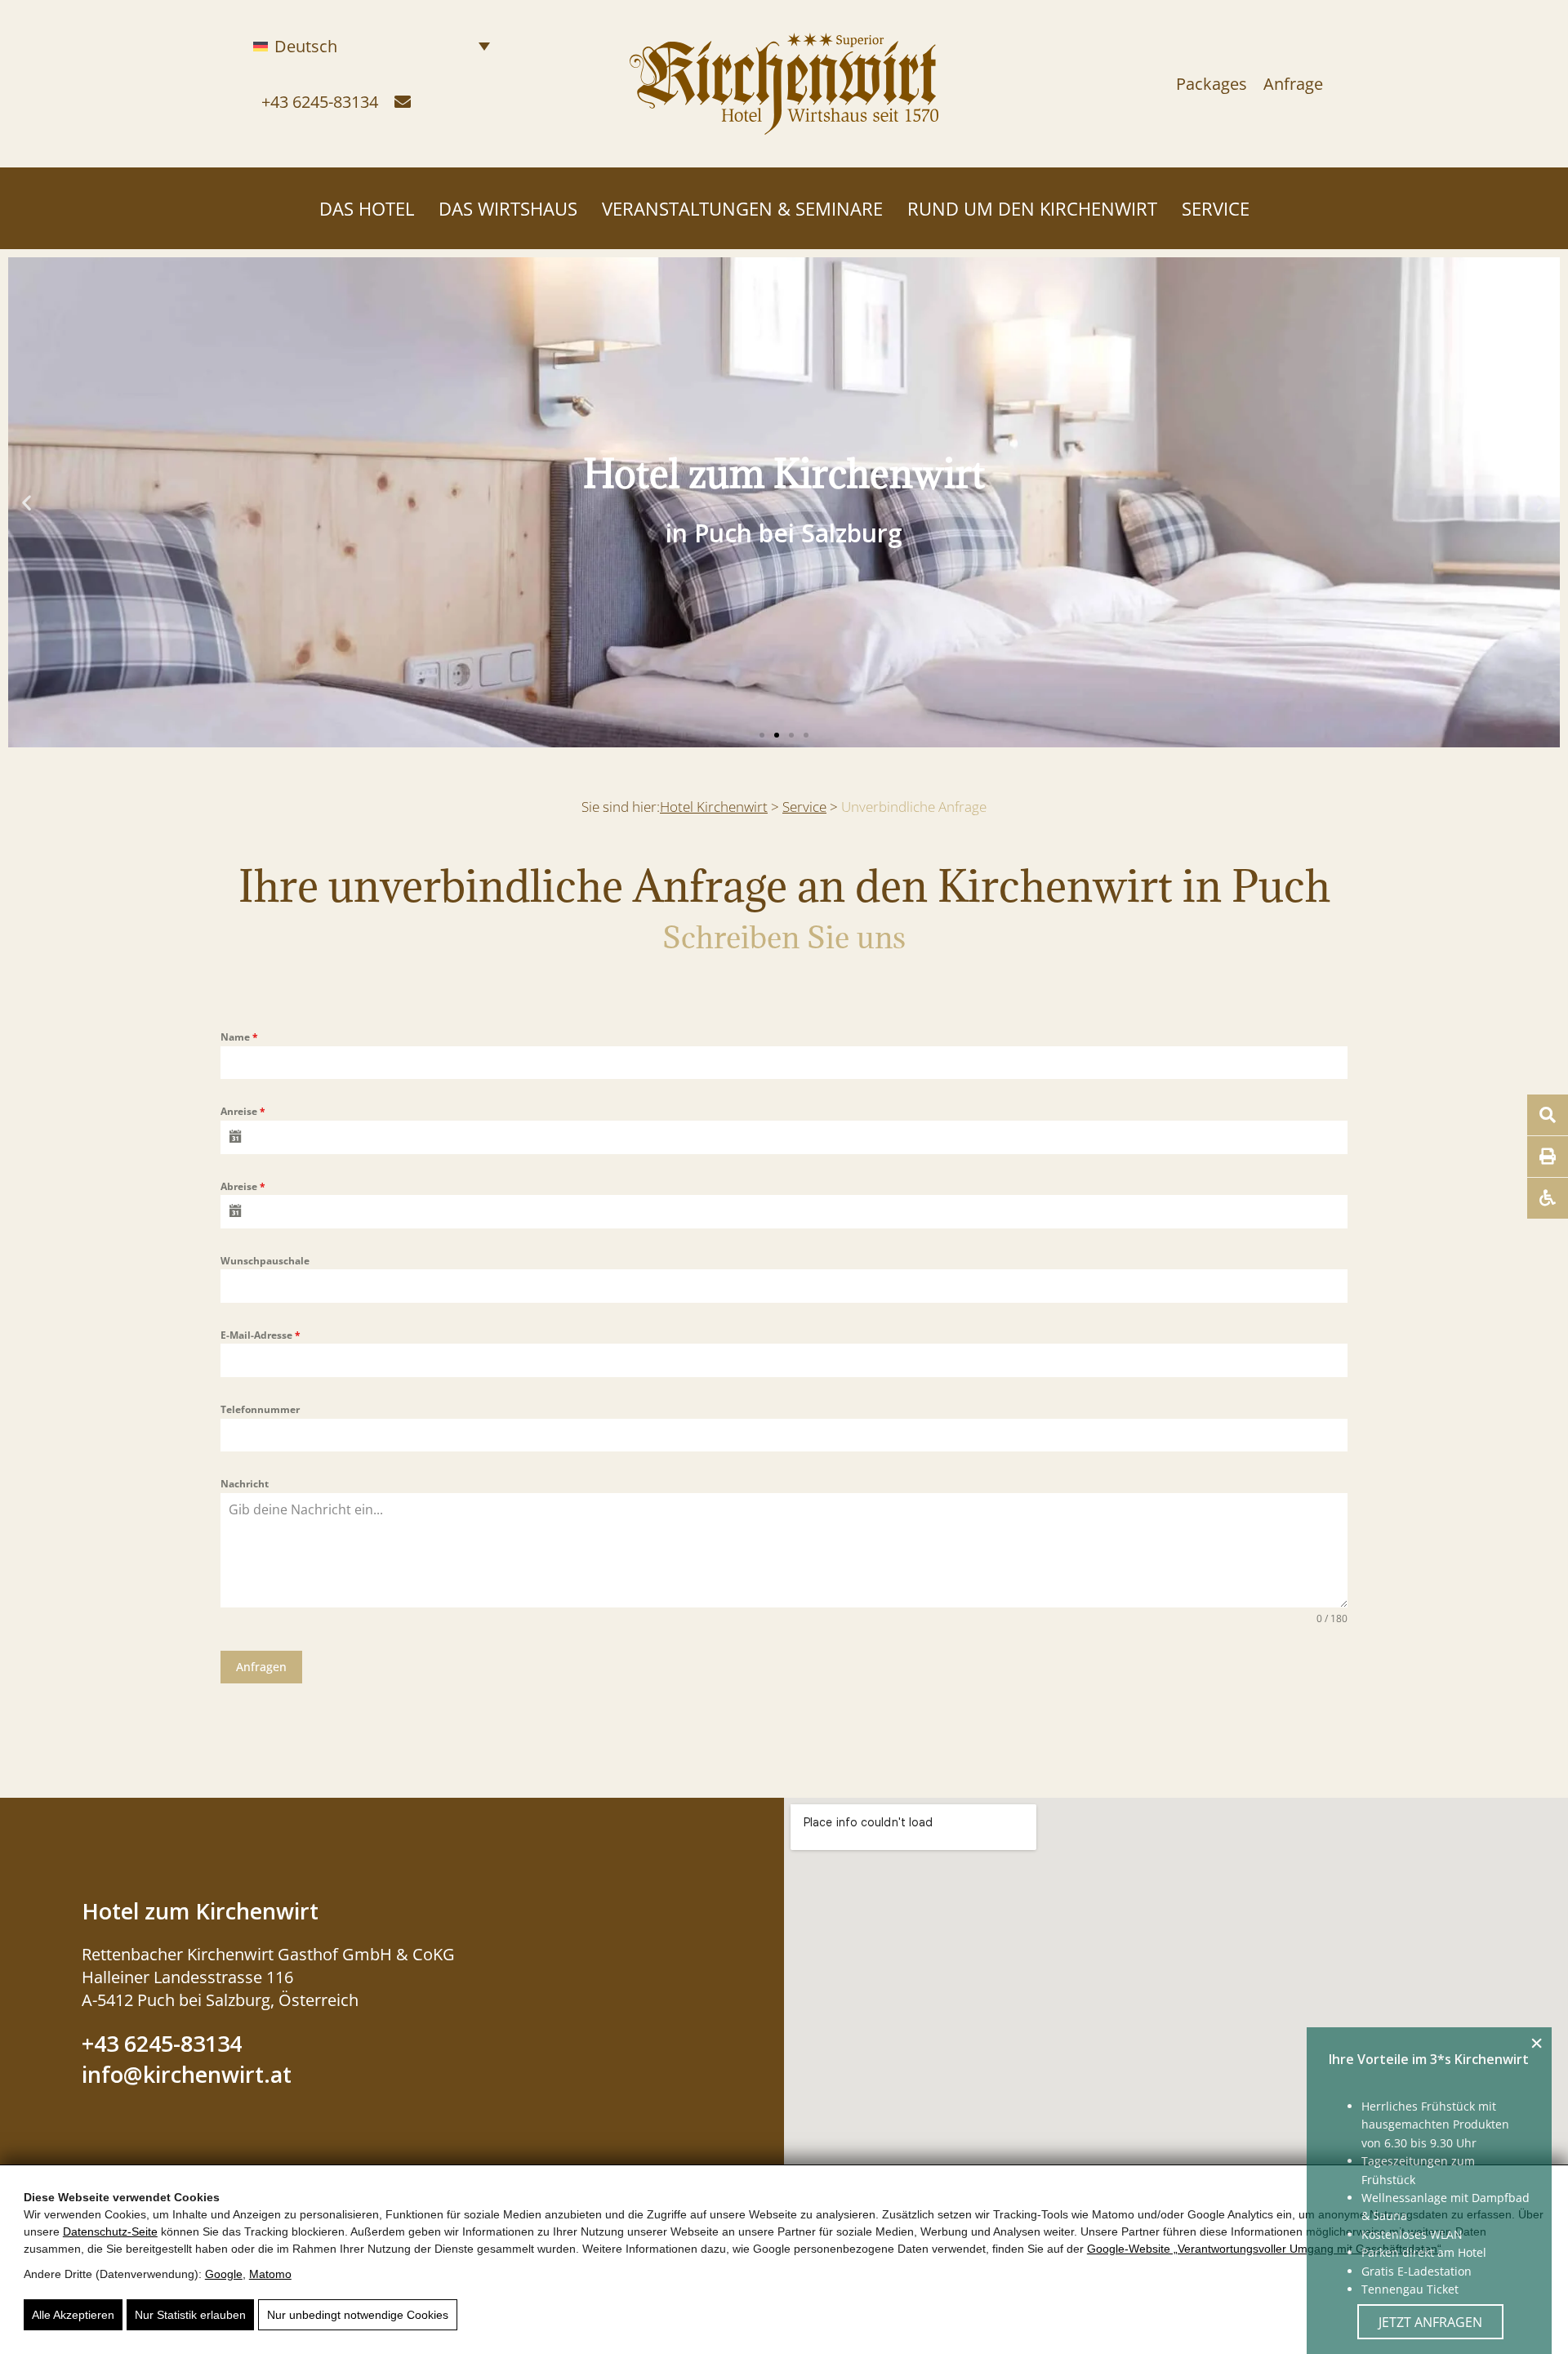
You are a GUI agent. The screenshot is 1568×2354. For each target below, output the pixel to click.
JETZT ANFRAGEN (1430, 2322)
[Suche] (1548, 1115)
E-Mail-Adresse (261, 1335)
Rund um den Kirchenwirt (1032, 208)
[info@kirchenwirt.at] (403, 102)
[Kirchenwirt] (784, 123)
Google (224, 2274)
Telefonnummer (260, 1409)
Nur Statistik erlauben (190, 2315)
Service (1216, 208)
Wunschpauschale (265, 1261)
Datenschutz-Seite (110, 2231)
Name (239, 1037)
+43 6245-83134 (320, 102)
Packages (1212, 84)
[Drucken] (1548, 1157)
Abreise (243, 1186)
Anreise (243, 1111)
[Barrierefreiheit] (1548, 1198)
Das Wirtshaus (508, 208)
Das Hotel (367, 208)
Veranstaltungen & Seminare (742, 208)
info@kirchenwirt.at (187, 2074)
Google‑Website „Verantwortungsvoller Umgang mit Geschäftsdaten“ (1264, 2249)
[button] (27, 503)
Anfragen (261, 1667)
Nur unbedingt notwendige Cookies (358, 2315)
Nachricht (245, 1484)
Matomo (270, 2274)
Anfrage (1293, 84)
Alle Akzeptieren (73, 2315)
